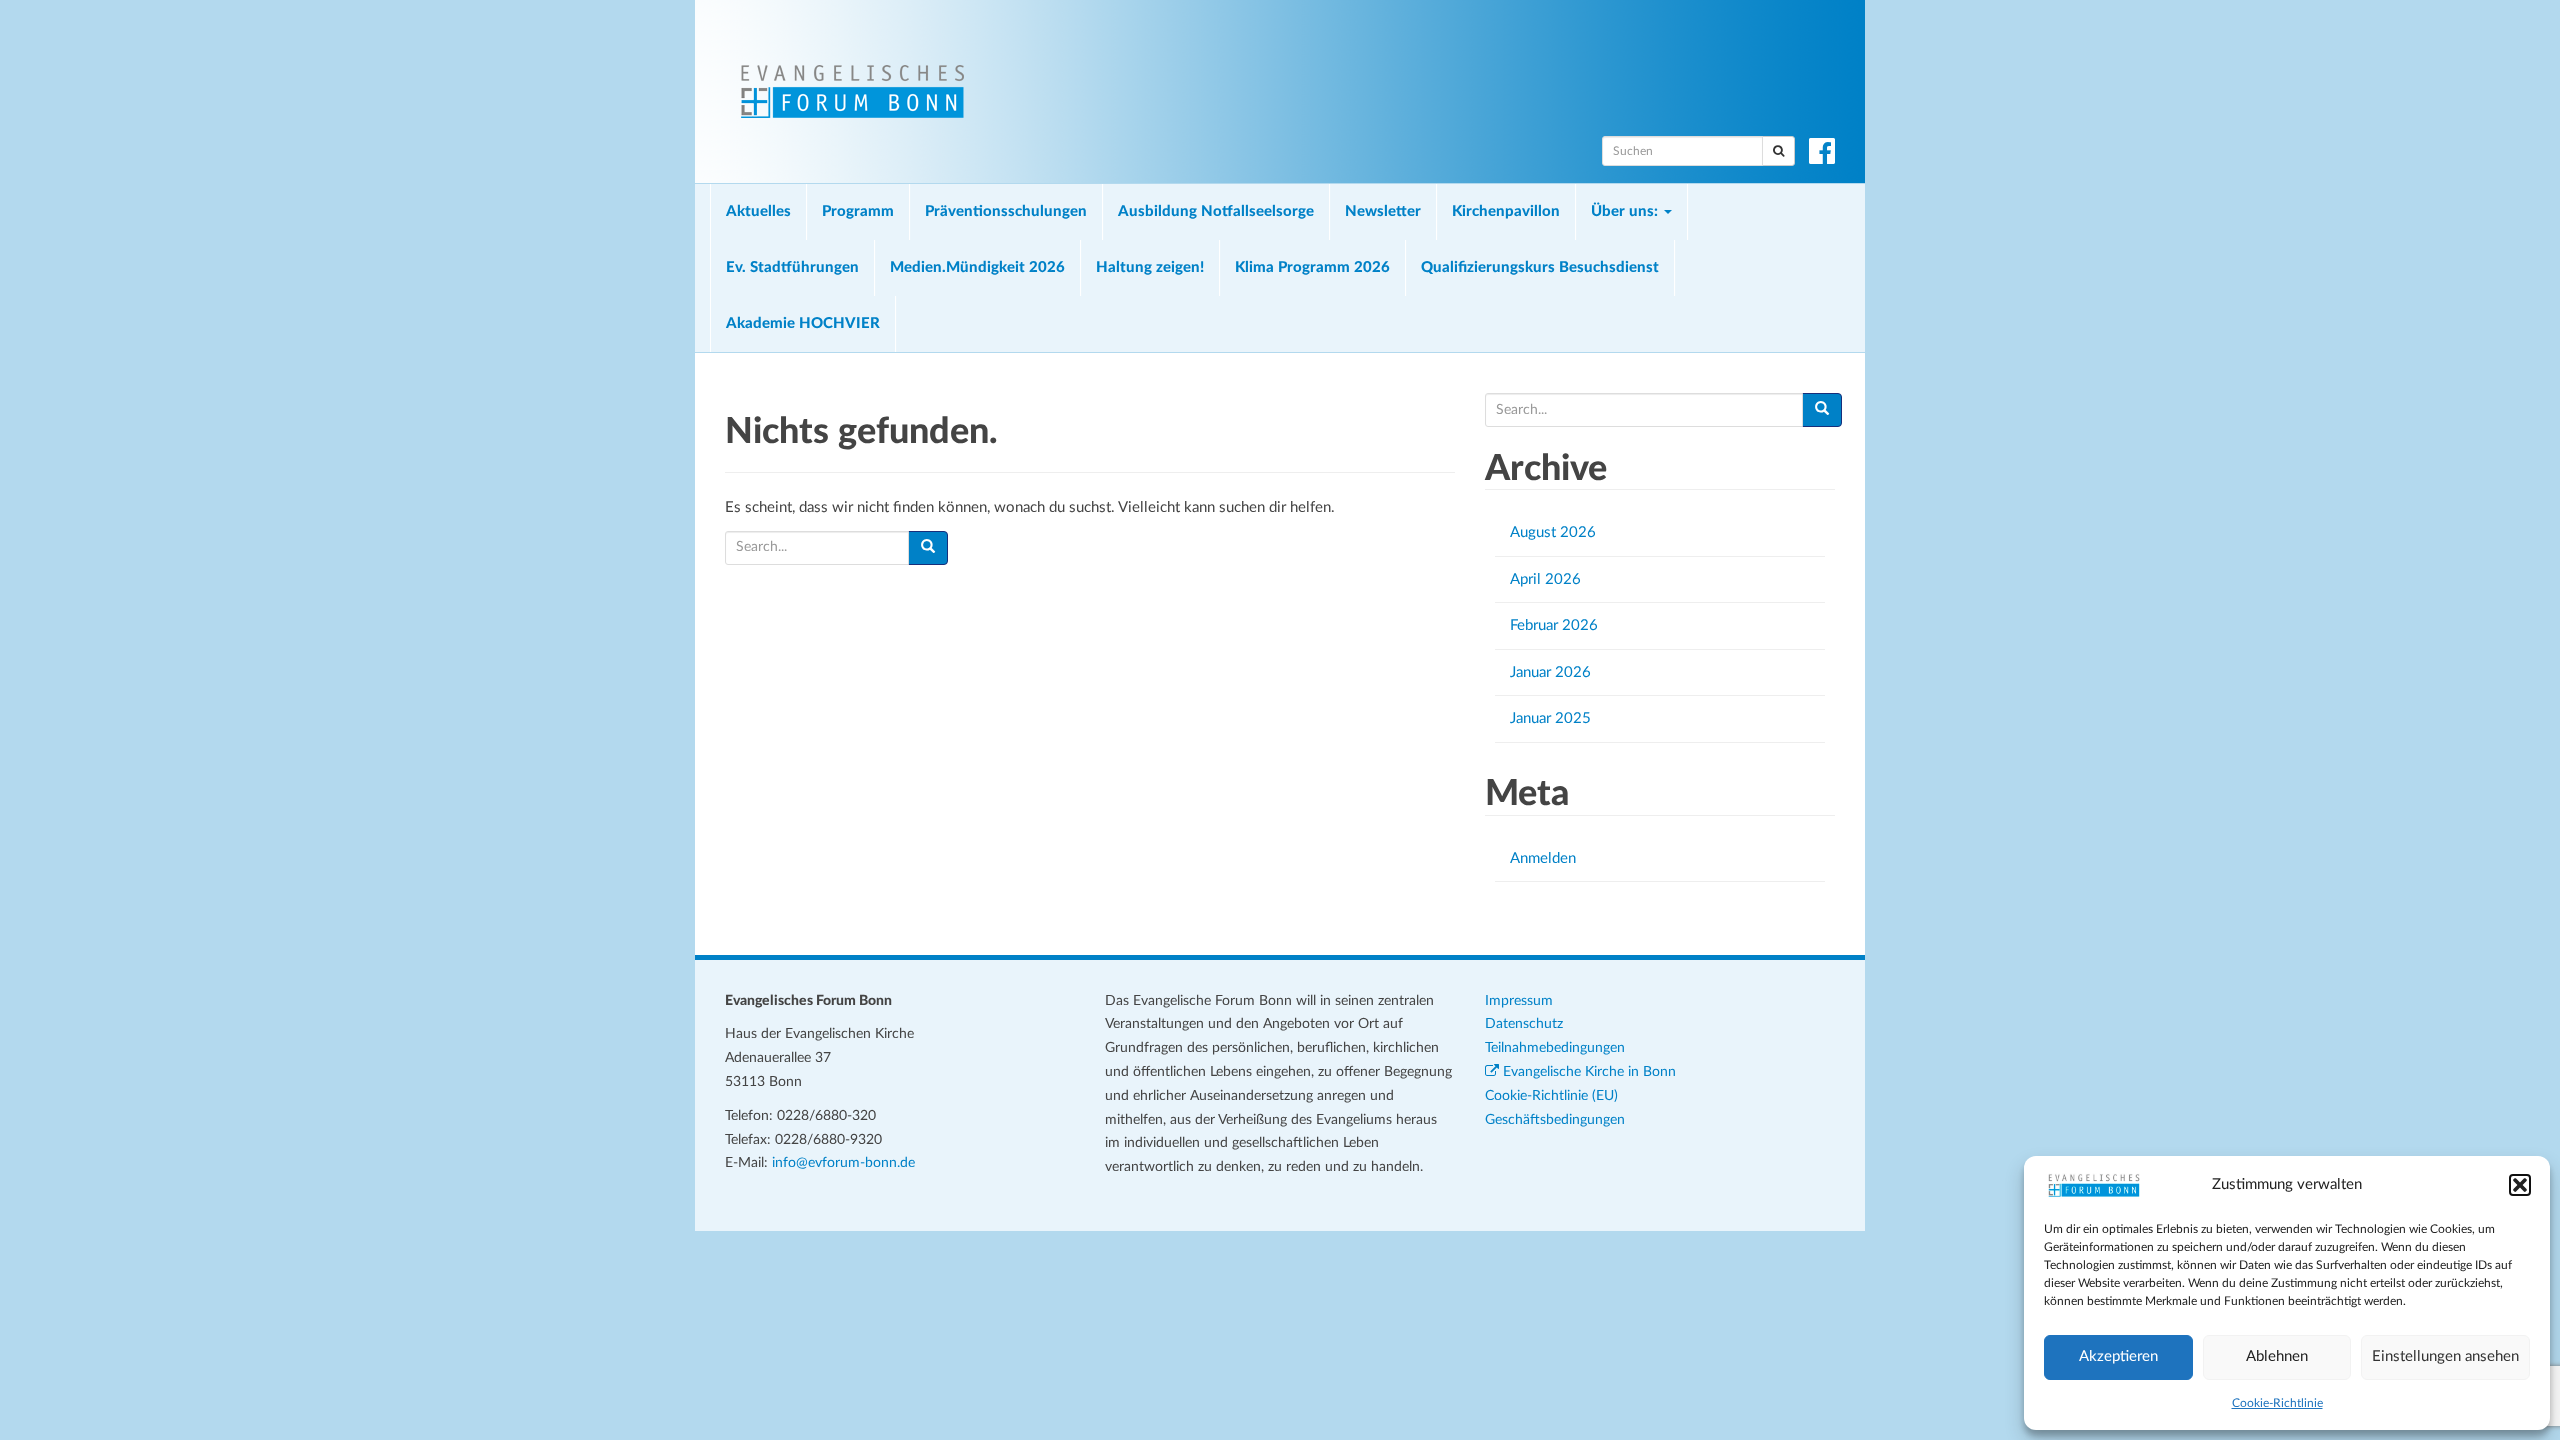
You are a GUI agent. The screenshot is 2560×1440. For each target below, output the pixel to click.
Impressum (1519, 1001)
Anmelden (1543, 858)
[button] (2520, 1185)
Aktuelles (758, 211)
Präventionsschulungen (1006, 211)
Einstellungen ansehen (2445, 1356)
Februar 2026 (1554, 625)
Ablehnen (2277, 1356)
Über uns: (1626, 211)
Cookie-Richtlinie (2277, 1403)
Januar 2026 (1550, 672)
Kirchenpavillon (1506, 211)
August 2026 (1553, 532)
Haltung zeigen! (1150, 267)
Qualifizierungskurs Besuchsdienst (1540, 267)
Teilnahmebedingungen (1555, 1048)
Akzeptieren (2118, 1356)
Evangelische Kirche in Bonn (1587, 1072)
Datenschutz (1524, 1024)
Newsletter (1383, 211)
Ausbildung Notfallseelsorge (1216, 211)
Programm (858, 211)
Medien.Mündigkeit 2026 (977, 267)
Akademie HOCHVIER (803, 323)
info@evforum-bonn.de (843, 1163)
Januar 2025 (1550, 718)
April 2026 (1545, 579)
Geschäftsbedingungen (1555, 1120)
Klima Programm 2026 (1312, 267)
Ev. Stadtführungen (792, 267)
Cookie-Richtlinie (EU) (1551, 1096)
